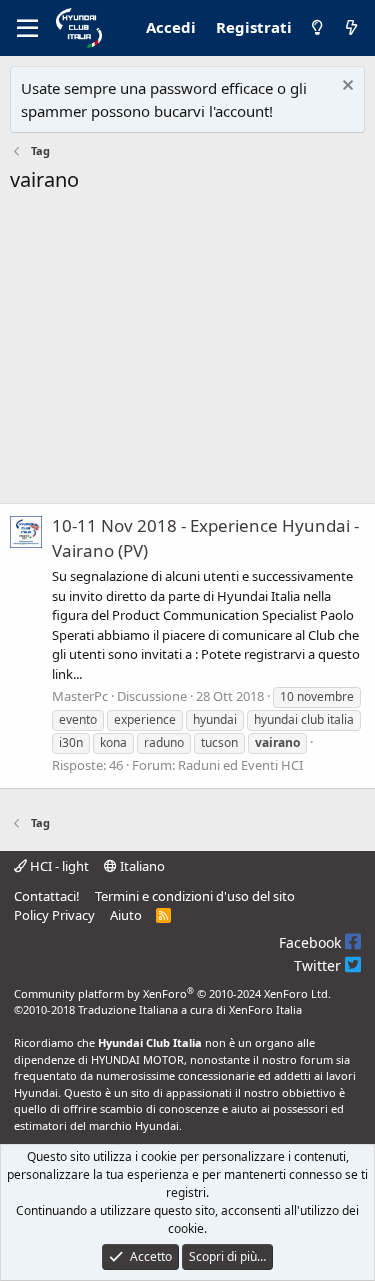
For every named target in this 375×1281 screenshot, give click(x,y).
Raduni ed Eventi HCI (240, 765)
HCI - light (58, 866)
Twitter (319, 965)
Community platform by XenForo (172, 993)
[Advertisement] (187, 354)
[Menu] (27, 28)
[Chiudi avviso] (345, 87)
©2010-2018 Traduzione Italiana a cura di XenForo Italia (158, 1009)
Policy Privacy (54, 915)
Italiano (141, 866)
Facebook (312, 942)
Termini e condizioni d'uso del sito (195, 896)
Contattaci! (47, 896)
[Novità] (351, 28)
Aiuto (126, 915)
